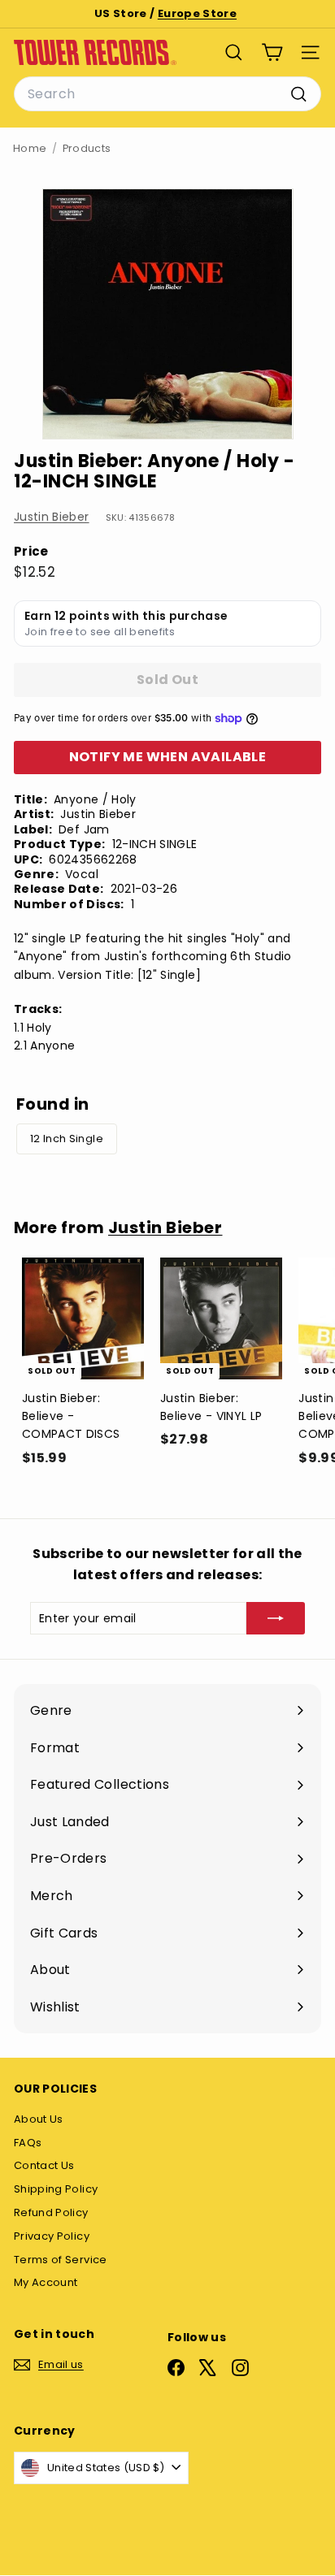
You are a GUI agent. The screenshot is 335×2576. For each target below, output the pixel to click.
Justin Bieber (52, 517)
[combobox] (167, 94)
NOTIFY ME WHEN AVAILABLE (168, 757)
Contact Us (44, 2165)
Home (30, 148)
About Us (39, 2119)
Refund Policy (51, 2212)
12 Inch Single (67, 1139)
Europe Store (197, 13)
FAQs (28, 2143)
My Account (46, 2282)
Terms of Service (61, 2260)
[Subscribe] (276, 1618)
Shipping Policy (56, 2189)
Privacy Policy (52, 2236)
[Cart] (272, 52)
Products (87, 148)
